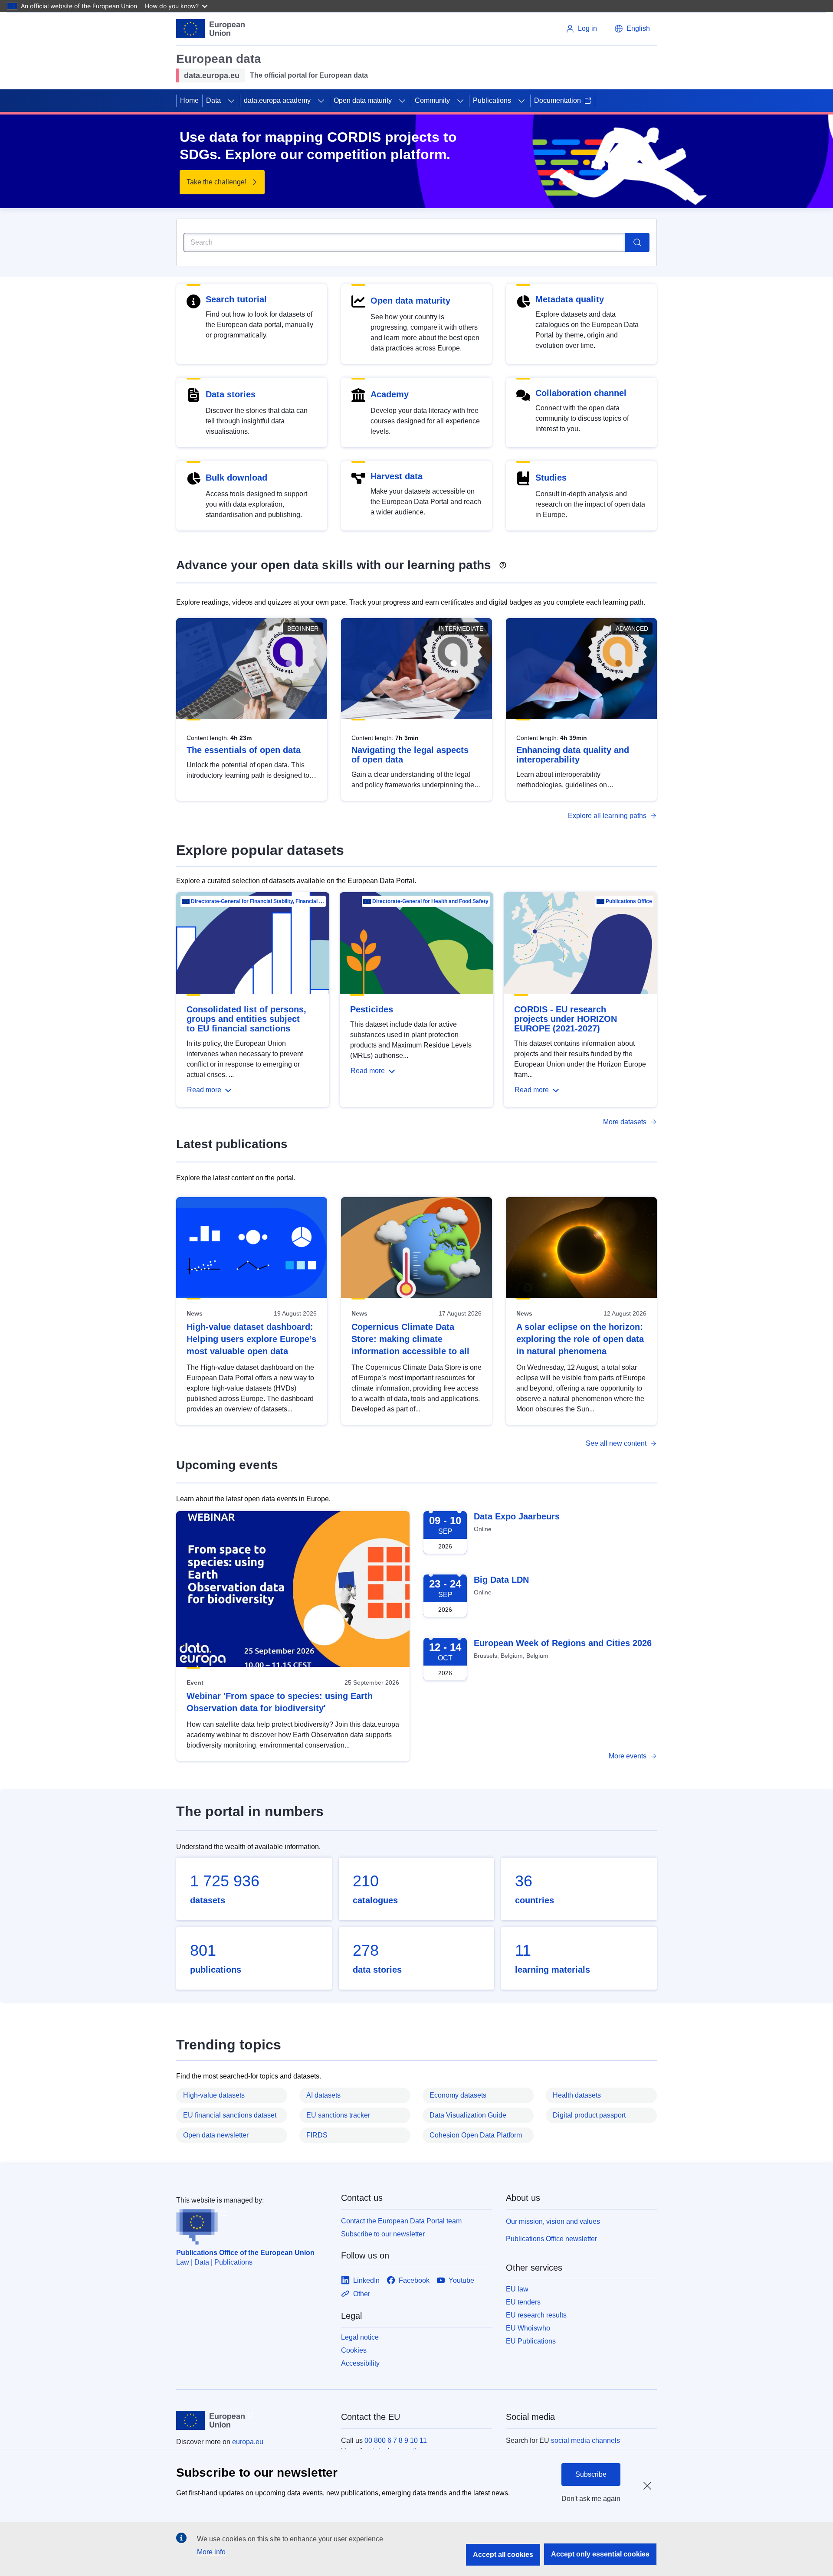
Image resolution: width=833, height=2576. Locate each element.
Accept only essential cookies (600, 2554)
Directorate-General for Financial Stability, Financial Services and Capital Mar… (258, 901)
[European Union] (210, 29)
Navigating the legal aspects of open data (410, 755)
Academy (390, 394)
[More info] (503, 562)
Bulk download (236, 478)
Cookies (354, 2350)
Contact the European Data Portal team (401, 2221)
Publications (492, 100)
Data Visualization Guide (468, 2115)
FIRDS (317, 2135)
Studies (551, 478)
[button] (632, 29)
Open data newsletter (216, 2135)
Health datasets (577, 2095)
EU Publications (531, 2341)
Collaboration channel (581, 393)
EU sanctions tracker (338, 2115)
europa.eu (248, 2442)
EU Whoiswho (528, 2328)
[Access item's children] (231, 101)
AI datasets (323, 2095)
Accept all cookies (503, 2555)
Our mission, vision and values (553, 2221)
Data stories (231, 394)
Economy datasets (458, 2095)
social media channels (585, 2440)
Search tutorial (236, 299)
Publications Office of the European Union (245, 2253)
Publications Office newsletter (551, 2239)
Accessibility (360, 2363)
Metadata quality (570, 299)
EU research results (536, 2315)
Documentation (558, 100)
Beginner (303, 628)
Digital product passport (589, 2115)
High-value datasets (214, 2095)
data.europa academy (277, 100)
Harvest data (397, 476)
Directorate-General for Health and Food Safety (430, 901)
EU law (517, 2289)
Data (213, 100)
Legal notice (360, 2337)
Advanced (632, 628)
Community (432, 100)
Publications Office (629, 901)
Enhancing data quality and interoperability (573, 755)
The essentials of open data (244, 750)
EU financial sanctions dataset (230, 2115)
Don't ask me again (591, 2499)
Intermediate (461, 628)
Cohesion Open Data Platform (476, 2135)
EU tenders (523, 2302)
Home (189, 100)
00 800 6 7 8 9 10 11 (396, 2440)
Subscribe (591, 2474)
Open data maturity (363, 100)
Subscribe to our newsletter (383, 2234)
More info (211, 2552)
